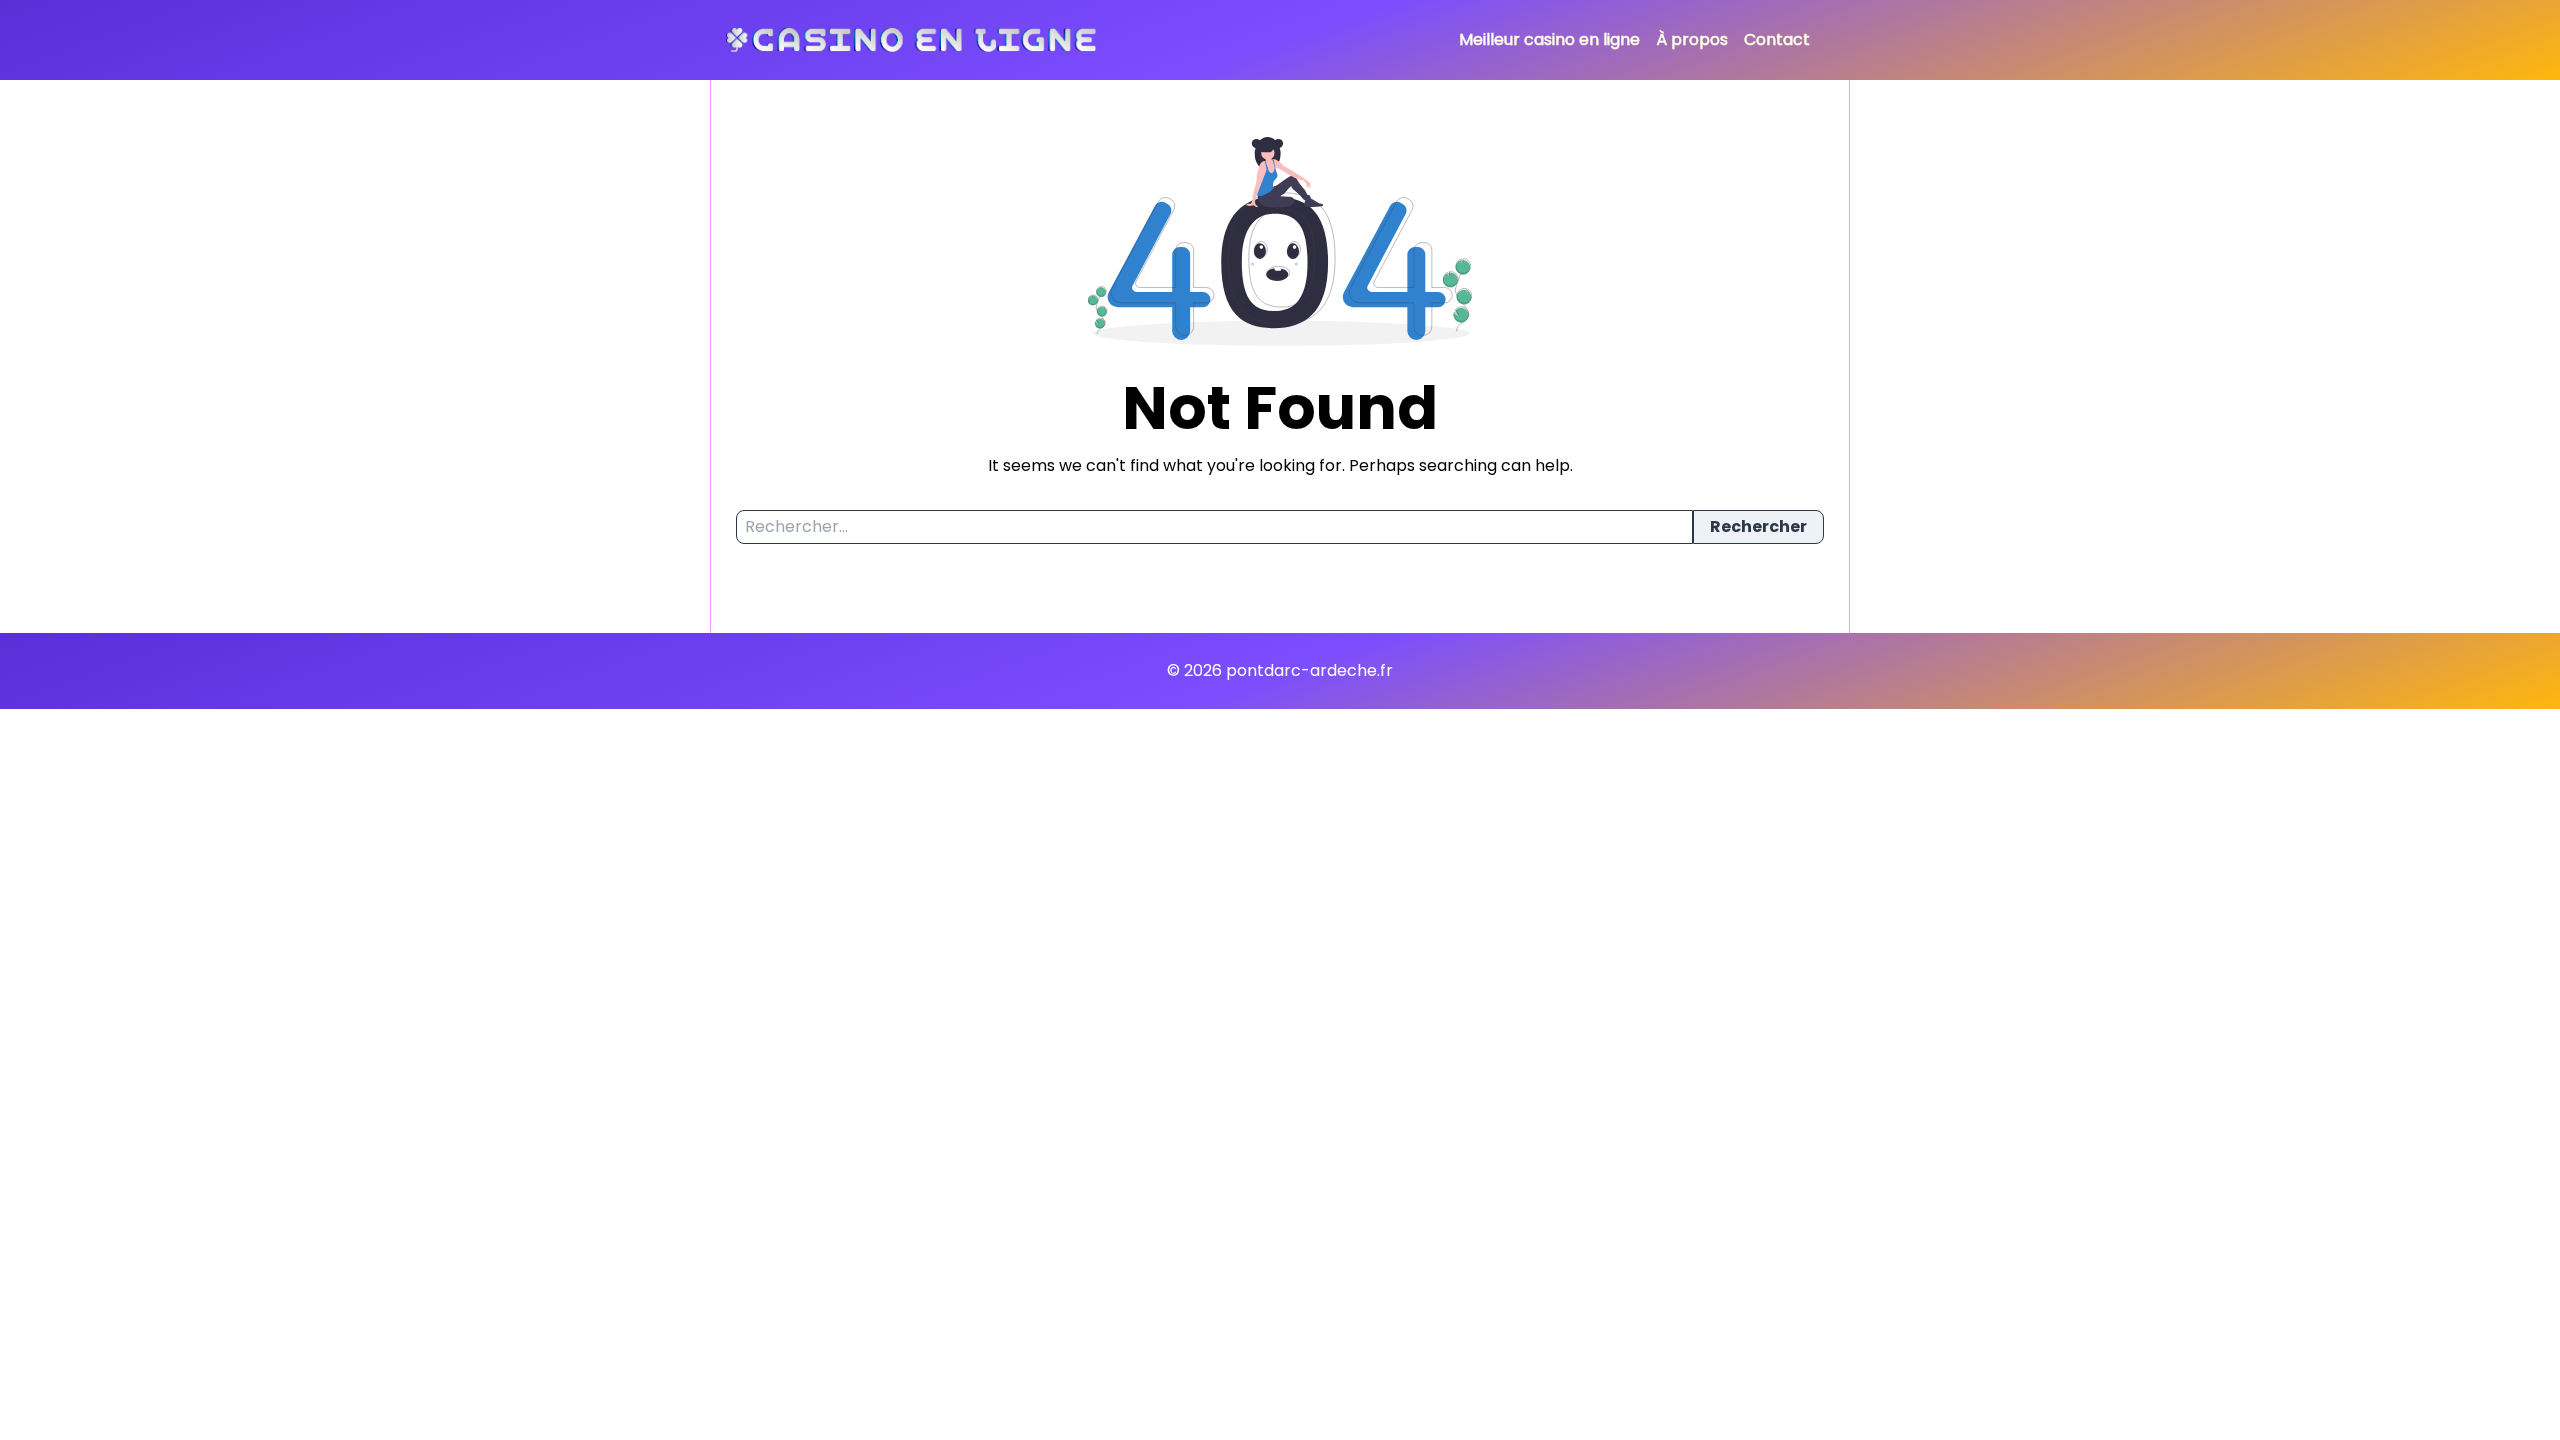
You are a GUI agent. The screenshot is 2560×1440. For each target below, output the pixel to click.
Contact (1777, 39)
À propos (1692, 39)
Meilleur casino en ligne (1549, 39)
